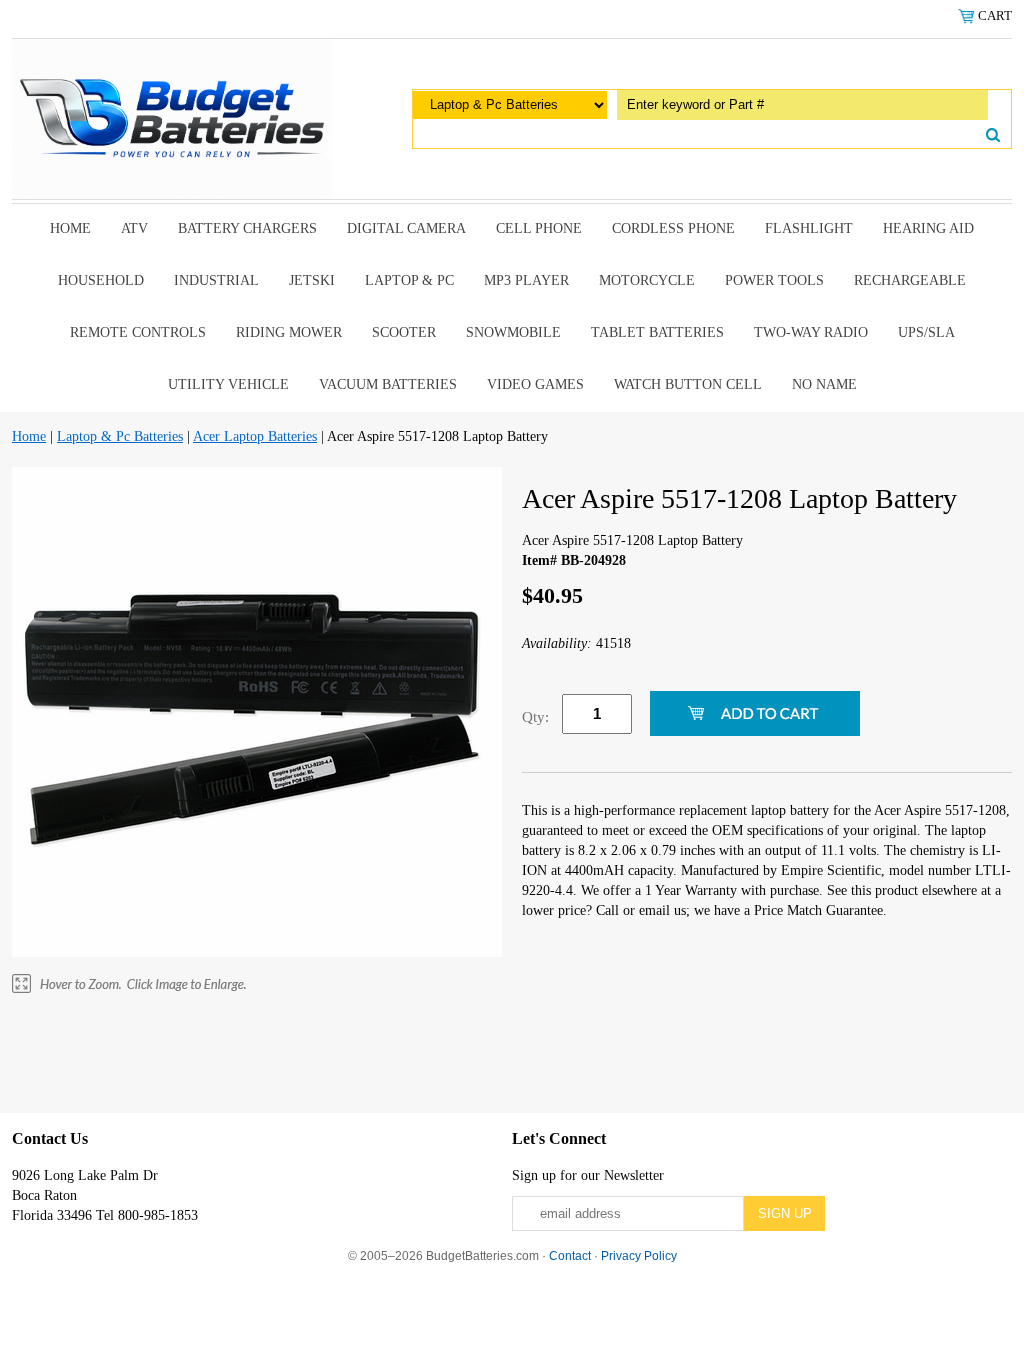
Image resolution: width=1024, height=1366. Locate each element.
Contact (570, 1256)
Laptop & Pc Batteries (120, 436)
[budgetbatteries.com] (172, 117)
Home (70, 228)
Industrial (216, 280)
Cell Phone (539, 228)
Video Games (535, 384)
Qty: (535, 717)
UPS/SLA (926, 332)
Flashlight (809, 228)
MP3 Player (526, 280)
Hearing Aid (928, 228)
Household (101, 280)
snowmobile (513, 332)
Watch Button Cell (688, 384)
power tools (774, 280)
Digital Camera (406, 228)
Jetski (312, 280)
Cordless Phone (673, 228)
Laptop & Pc (409, 280)
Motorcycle (647, 280)
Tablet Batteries (657, 332)
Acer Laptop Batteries (255, 436)
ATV (134, 228)
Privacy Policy (639, 1256)
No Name (824, 384)
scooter (404, 332)
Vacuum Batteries (388, 384)
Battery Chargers (247, 228)
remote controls (138, 332)
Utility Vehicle (228, 384)
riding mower (289, 332)
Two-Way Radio (811, 332)
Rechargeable (910, 280)
